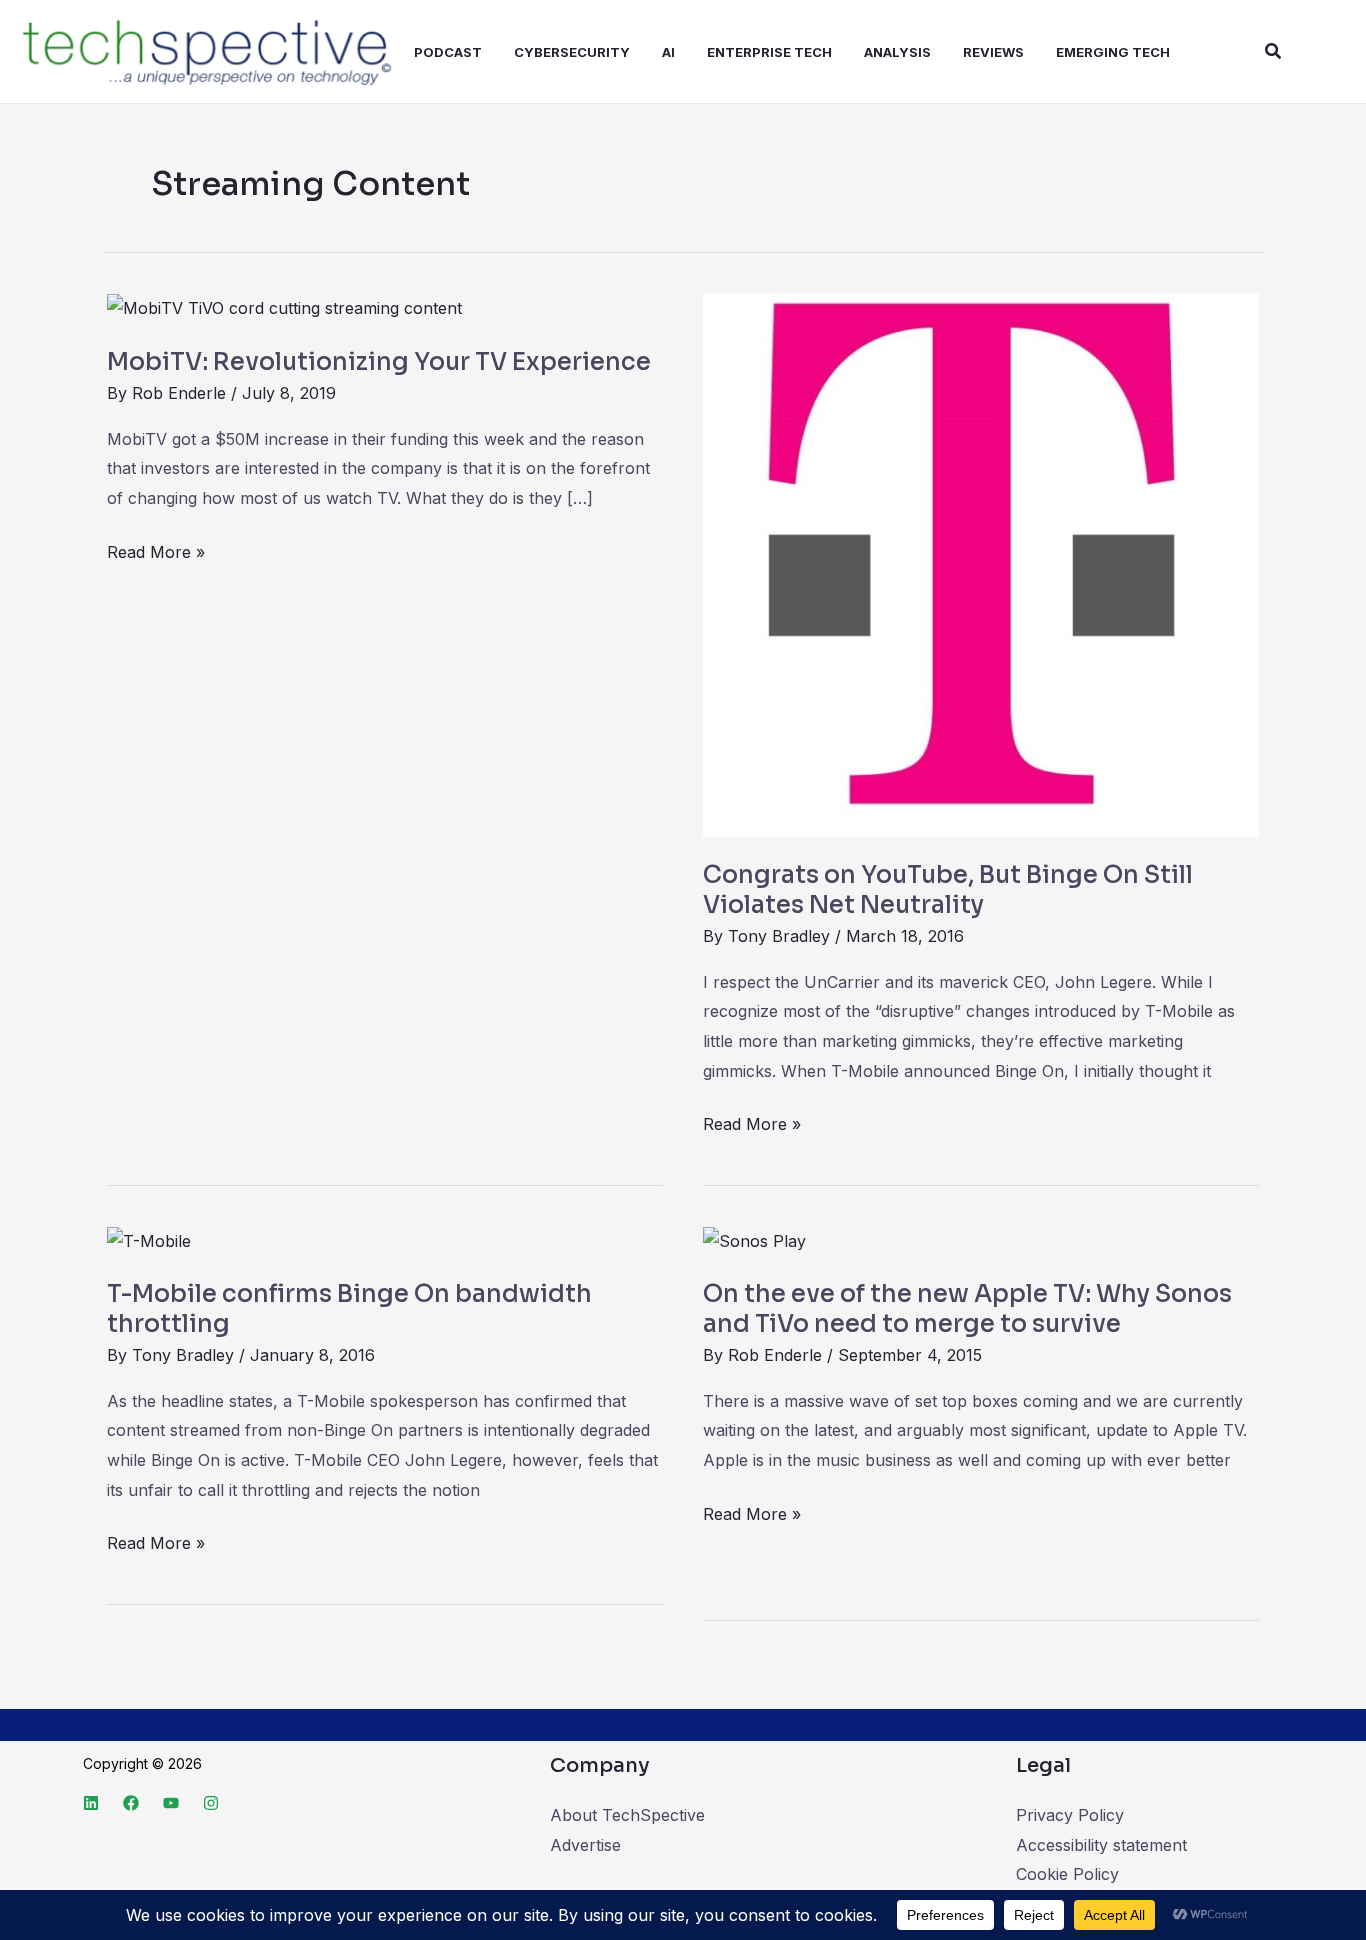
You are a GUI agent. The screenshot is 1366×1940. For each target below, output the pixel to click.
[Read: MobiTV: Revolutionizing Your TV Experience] (284, 307)
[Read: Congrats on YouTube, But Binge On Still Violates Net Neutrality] (981, 564)
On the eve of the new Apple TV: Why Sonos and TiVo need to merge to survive (967, 1309)
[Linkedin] (91, 1803)
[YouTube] (171, 1803)
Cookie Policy (1067, 1874)
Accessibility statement (1101, 1845)
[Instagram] (211, 1803)
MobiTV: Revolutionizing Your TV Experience (379, 362)
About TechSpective (627, 1815)
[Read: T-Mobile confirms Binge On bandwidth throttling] (149, 1240)
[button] (1274, 51)
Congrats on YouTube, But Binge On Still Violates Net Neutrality (948, 890)
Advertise (585, 1845)
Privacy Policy (1070, 1815)
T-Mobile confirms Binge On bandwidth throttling (349, 1309)
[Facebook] (131, 1803)
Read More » (156, 550)
